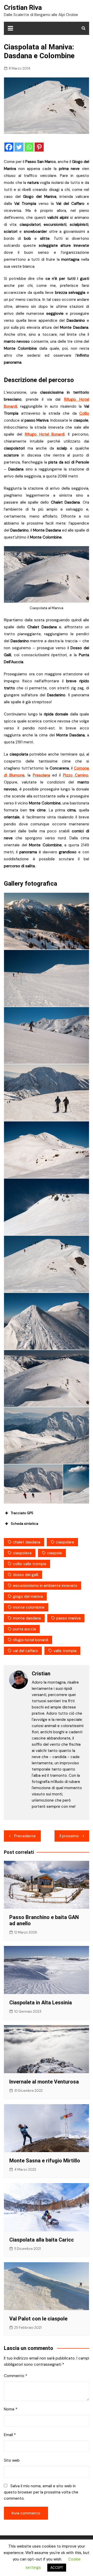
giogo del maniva (28, 1596)
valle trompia (65, 1651)
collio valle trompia (30, 1564)
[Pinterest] (39, 147)
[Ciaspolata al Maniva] (47, 921)
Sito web (12, 2460)
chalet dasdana (27, 1542)
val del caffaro (25, 1651)
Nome (11, 2409)
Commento (16, 2376)
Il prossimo (69, 1836)
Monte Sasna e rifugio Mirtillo (45, 2161)
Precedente (25, 1836)
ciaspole (55, 1553)
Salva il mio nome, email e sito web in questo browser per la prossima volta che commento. (41, 2492)
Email (10, 2435)
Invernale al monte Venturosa (44, 2082)
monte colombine (29, 1607)
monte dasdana (27, 1618)
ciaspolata (22, 1553)
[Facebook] (9, 147)
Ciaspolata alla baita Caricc (42, 2240)
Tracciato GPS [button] (22, 1513)
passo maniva (68, 1618)
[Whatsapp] (29, 147)
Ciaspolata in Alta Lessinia (41, 2003)
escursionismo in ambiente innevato (45, 1586)
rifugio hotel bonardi (31, 1640)
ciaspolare (65, 1542)
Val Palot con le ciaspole (38, 2319)
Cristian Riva (23, 8)
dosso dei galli (26, 1575)
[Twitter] (19, 147)
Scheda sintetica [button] (25, 1524)
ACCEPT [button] (57, 2568)
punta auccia (24, 1629)
